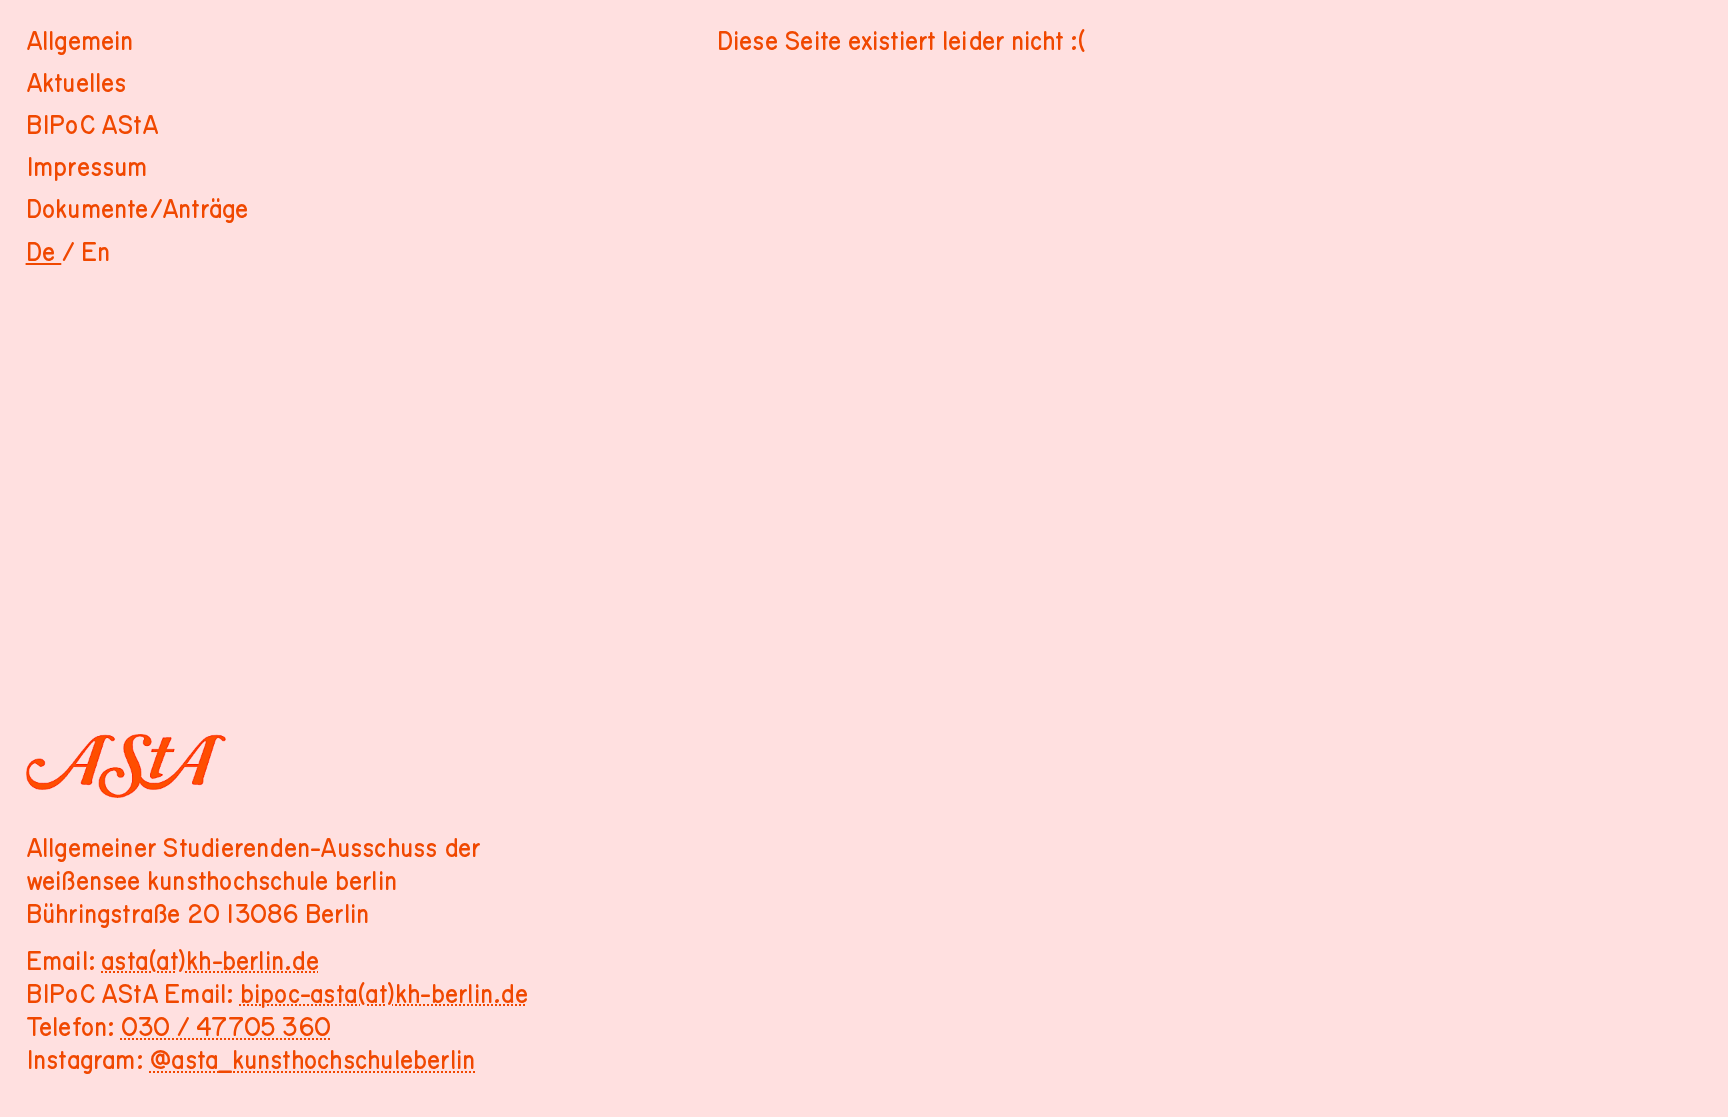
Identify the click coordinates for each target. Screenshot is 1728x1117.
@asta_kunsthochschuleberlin (312, 1061)
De (44, 253)
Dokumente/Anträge (137, 210)
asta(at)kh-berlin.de (210, 962)
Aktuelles (76, 84)
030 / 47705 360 (225, 1028)
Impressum (87, 168)
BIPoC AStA (92, 126)
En (95, 253)
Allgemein (80, 42)
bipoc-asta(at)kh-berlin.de (384, 995)
